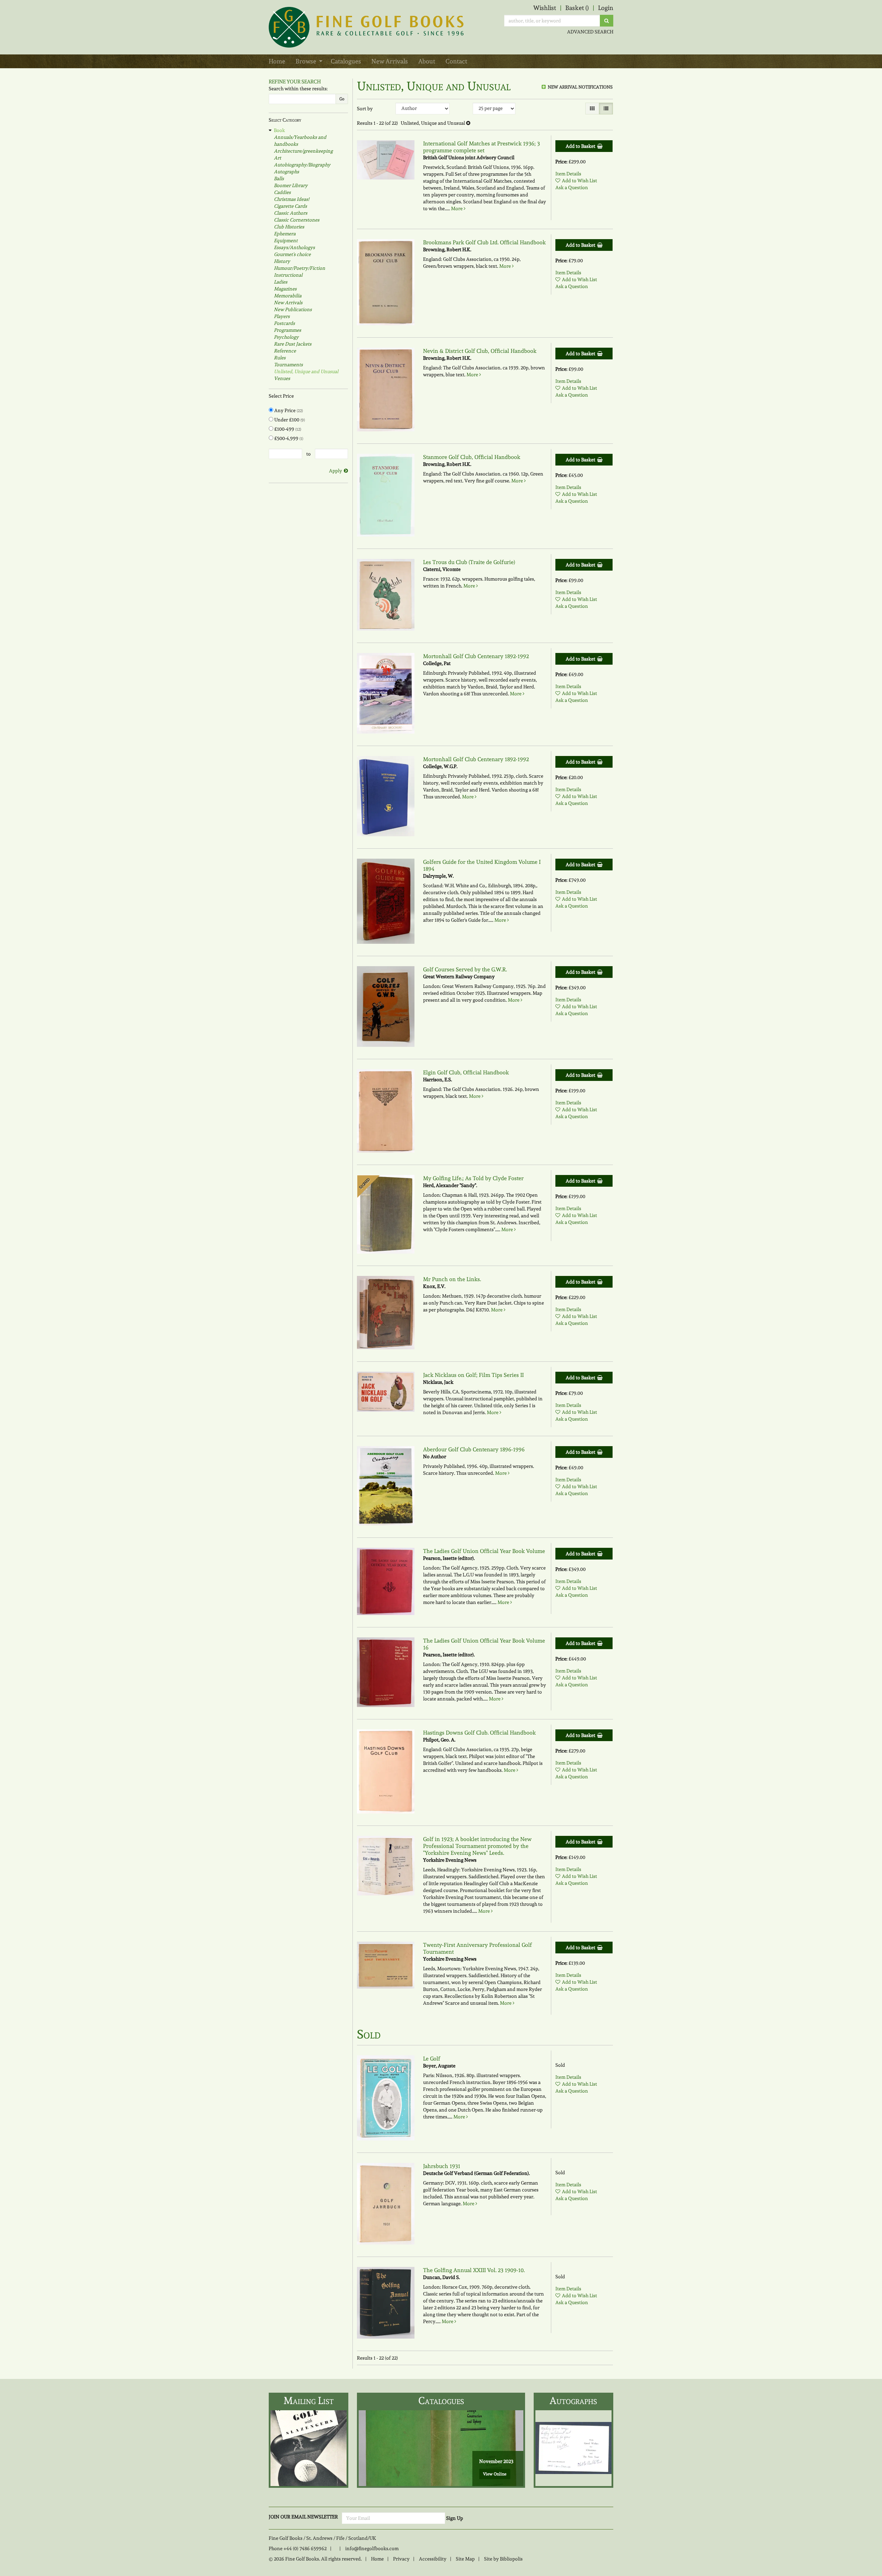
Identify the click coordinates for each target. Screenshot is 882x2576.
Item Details (568, 174)
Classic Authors (291, 213)
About (427, 61)
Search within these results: (298, 89)
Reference (285, 351)
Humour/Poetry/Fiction (300, 268)
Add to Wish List (580, 181)
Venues (282, 378)
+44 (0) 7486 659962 (305, 2548)
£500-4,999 (288, 438)
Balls (279, 178)
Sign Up (455, 2518)
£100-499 (287, 429)
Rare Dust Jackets (293, 344)
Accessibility (433, 2559)
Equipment (286, 241)
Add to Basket (581, 146)
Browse (306, 61)
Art (278, 158)
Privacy (401, 2559)
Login (606, 8)
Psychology (286, 337)
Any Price (288, 410)
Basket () (577, 8)
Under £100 (289, 420)
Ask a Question (572, 187)
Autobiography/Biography (302, 165)
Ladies (281, 282)
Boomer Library (291, 185)
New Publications (293, 309)
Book (279, 130)
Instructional (288, 275)
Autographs (286, 172)
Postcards (284, 323)
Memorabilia (288, 296)
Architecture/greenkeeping (303, 151)
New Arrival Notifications (580, 87)
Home (277, 61)
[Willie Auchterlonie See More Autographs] (573, 2448)
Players (282, 316)
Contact (456, 61)
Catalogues (346, 61)
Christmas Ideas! (291, 199)
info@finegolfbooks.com (372, 2548)
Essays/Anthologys (294, 247)
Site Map (465, 2559)
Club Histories (289, 227)
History (282, 261)
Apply (336, 471)
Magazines (285, 289)
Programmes (288, 330)
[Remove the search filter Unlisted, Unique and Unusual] (468, 123)
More (457, 208)
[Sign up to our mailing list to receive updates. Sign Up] (309, 2448)
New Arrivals (390, 61)
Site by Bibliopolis (503, 2559)
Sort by (365, 109)
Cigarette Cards (290, 206)
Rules (280, 358)
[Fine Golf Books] (367, 27)
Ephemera (285, 234)
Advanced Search (590, 32)
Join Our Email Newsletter (303, 2517)
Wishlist (545, 8)
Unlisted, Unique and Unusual (306, 371)
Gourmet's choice (292, 254)
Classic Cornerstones (297, 220)
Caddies (282, 192)
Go (342, 99)
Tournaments (288, 365)
